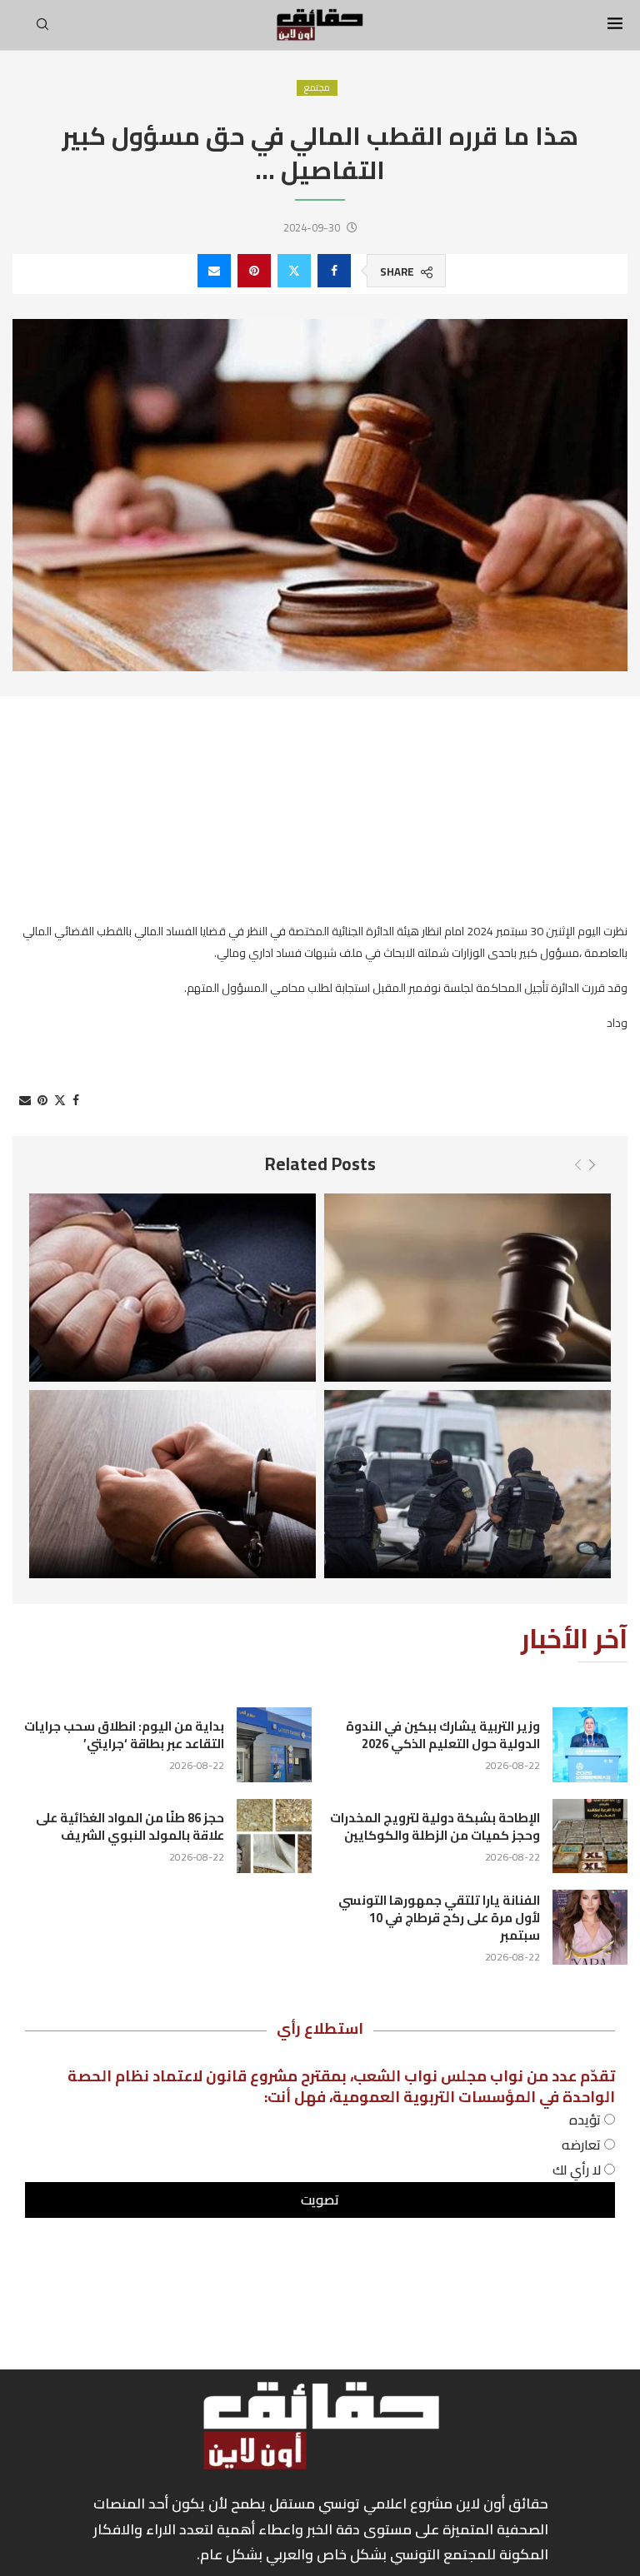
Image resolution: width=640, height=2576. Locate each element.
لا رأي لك (578, 2170)
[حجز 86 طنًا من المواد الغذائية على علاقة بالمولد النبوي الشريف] (274, 1836)
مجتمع (317, 88)
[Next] (592, 1165)
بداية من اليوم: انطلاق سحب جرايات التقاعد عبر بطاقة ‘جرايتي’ (124, 1735)
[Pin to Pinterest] (254, 271)
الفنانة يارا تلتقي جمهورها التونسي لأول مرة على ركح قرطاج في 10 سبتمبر (439, 1918)
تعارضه (583, 2145)
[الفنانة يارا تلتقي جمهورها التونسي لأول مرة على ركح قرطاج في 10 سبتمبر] (590, 1927)
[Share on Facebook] (334, 271)
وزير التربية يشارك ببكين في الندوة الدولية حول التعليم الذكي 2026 (443, 1735)
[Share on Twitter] (294, 271)
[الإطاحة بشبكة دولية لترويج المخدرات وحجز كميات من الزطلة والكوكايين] (590, 1836)
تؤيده (587, 2120)
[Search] (42, 29)
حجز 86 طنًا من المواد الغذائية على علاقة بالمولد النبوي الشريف (130, 1826)
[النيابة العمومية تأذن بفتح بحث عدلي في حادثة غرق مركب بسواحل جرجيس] (467, 1288)
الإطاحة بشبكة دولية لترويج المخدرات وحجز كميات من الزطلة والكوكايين (435, 1826)
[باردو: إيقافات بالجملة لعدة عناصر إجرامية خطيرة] (467, 1484)
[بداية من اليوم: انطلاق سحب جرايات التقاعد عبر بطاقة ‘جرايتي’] (274, 1745)
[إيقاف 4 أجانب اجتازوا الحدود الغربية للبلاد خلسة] (172, 1484)
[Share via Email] (214, 271)
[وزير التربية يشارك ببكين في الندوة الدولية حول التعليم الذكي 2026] (590, 1745)
